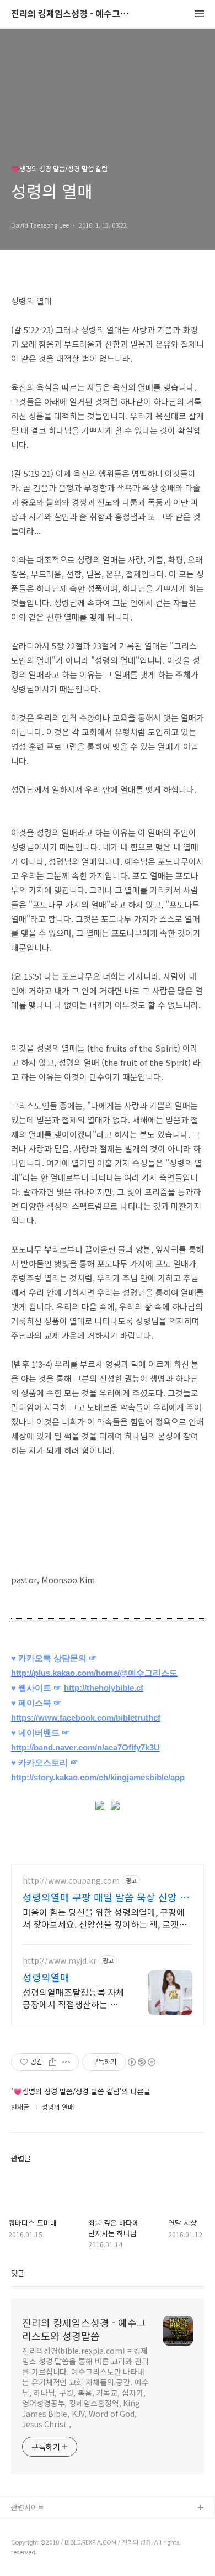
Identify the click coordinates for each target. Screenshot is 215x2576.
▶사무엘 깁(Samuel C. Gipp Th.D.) (67, 2526)
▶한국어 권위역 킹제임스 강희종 (61, 2561)
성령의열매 (46, 1977)
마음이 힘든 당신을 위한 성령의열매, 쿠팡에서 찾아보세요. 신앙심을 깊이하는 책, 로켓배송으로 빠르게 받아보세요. (105, 1918)
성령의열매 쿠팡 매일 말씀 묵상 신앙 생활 (106, 1897)
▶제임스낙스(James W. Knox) (59, 2544)
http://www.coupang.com (71, 1881)
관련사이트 (28, 2507)
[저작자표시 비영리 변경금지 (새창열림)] (141, 2062)
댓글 (18, 2273)
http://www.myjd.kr (60, 1961)
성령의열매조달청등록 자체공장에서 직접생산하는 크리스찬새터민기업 (74, 1998)
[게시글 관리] (66, 2062)
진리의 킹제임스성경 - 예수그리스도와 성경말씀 (72, 14)
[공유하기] (53, 2062)
